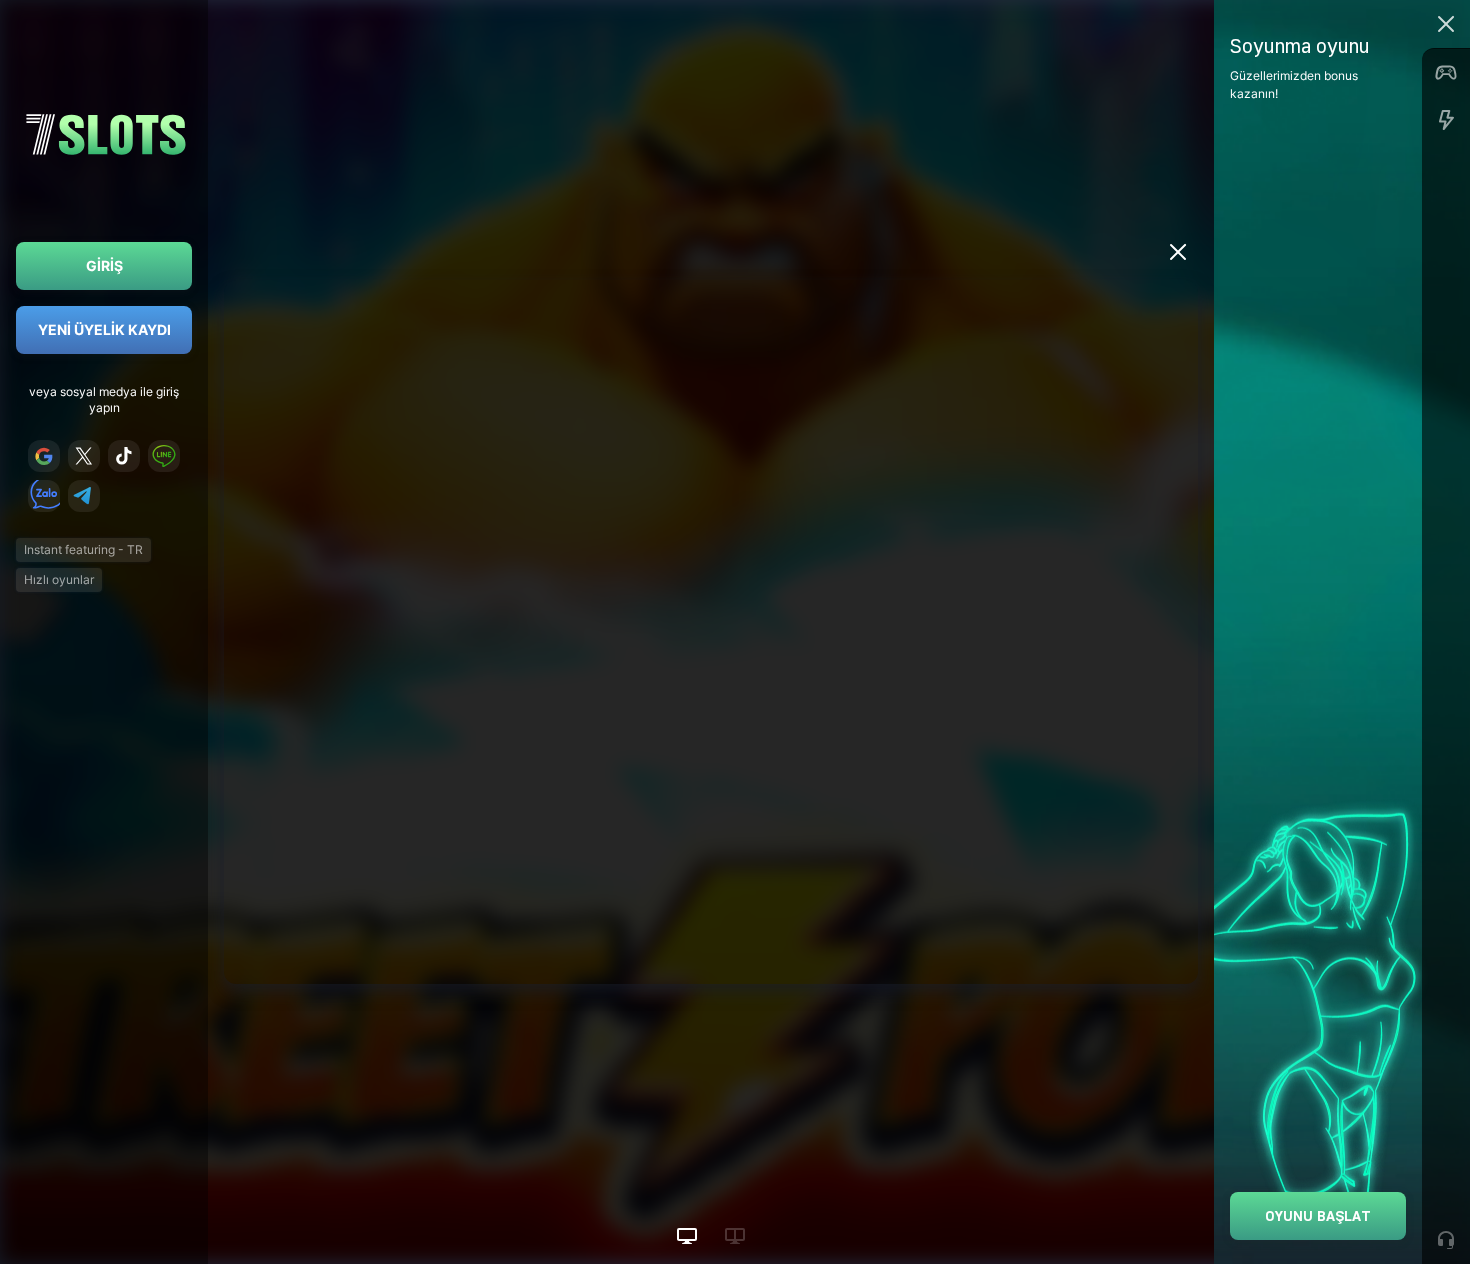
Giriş (104, 265)
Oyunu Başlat (1318, 1215)
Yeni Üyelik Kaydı (104, 329)
